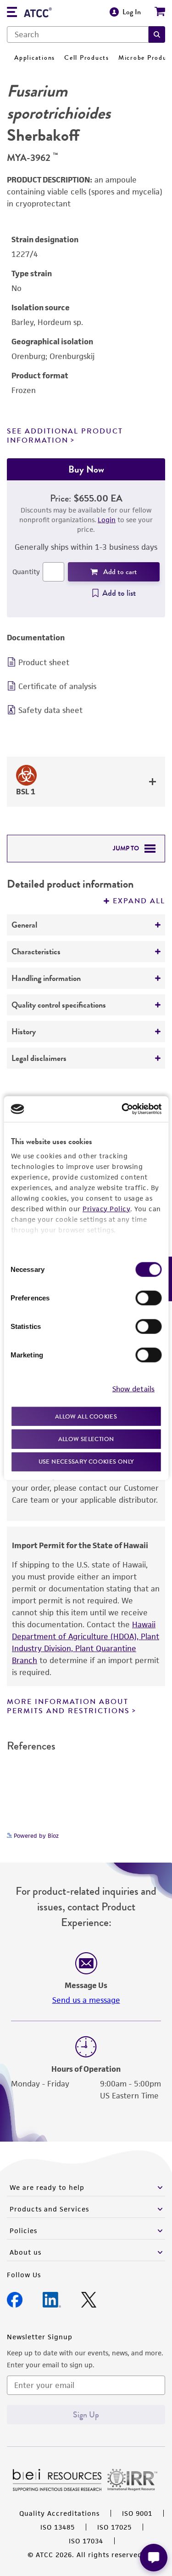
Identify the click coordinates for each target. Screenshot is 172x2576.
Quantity (26, 572)
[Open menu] (12, 13)
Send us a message (86, 2000)
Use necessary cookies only (86, 1461)
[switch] (148, 1298)
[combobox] (78, 34)
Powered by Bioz (35, 1836)
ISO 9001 (137, 2513)
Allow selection (86, 1439)
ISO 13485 (58, 2527)
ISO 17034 (86, 2541)
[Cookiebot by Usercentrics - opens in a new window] (122, 1109)
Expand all (139, 901)
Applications (35, 58)
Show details (133, 1389)
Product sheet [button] (44, 662)
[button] (157, 34)
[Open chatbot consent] (154, 2558)
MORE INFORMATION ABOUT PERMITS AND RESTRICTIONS (68, 1706)
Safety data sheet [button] (50, 710)
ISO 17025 (114, 2527)
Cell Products (87, 58)
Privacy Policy (106, 1208)
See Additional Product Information (65, 436)
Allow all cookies (86, 1416)
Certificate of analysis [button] (57, 686)
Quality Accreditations (59, 2513)
